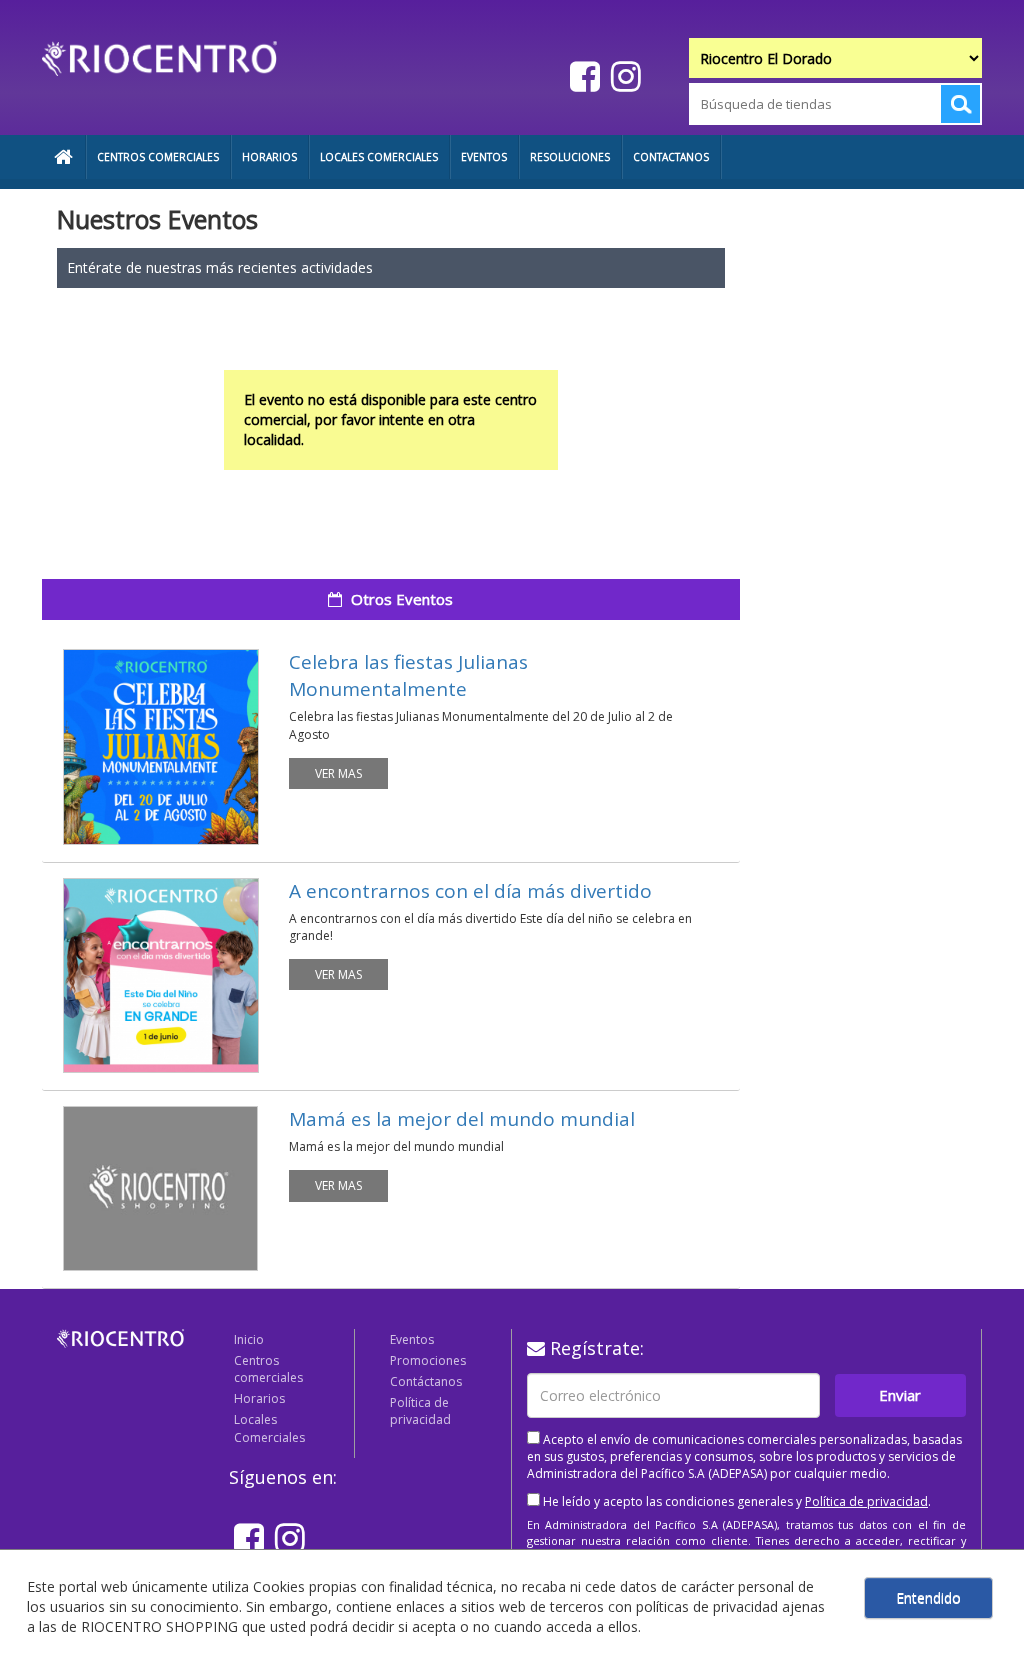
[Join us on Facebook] (582, 75)
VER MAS (338, 773)
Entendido (928, 1597)
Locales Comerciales (269, 1428)
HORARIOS (269, 157)
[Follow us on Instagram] (623, 75)
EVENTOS (484, 157)
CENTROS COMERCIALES (158, 157)
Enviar (900, 1395)
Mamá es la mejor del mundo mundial (462, 1119)
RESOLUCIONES (570, 157)
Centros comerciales (268, 1369)
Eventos (412, 1339)
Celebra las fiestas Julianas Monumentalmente (408, 675)
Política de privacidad (420, 1411)
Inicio (249, 1339)
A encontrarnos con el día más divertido (470, 891)
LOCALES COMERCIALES (379, 157)
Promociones (428, 1360)
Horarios (259, 1398)
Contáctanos (426, 1381)
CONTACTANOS (671, 157)
